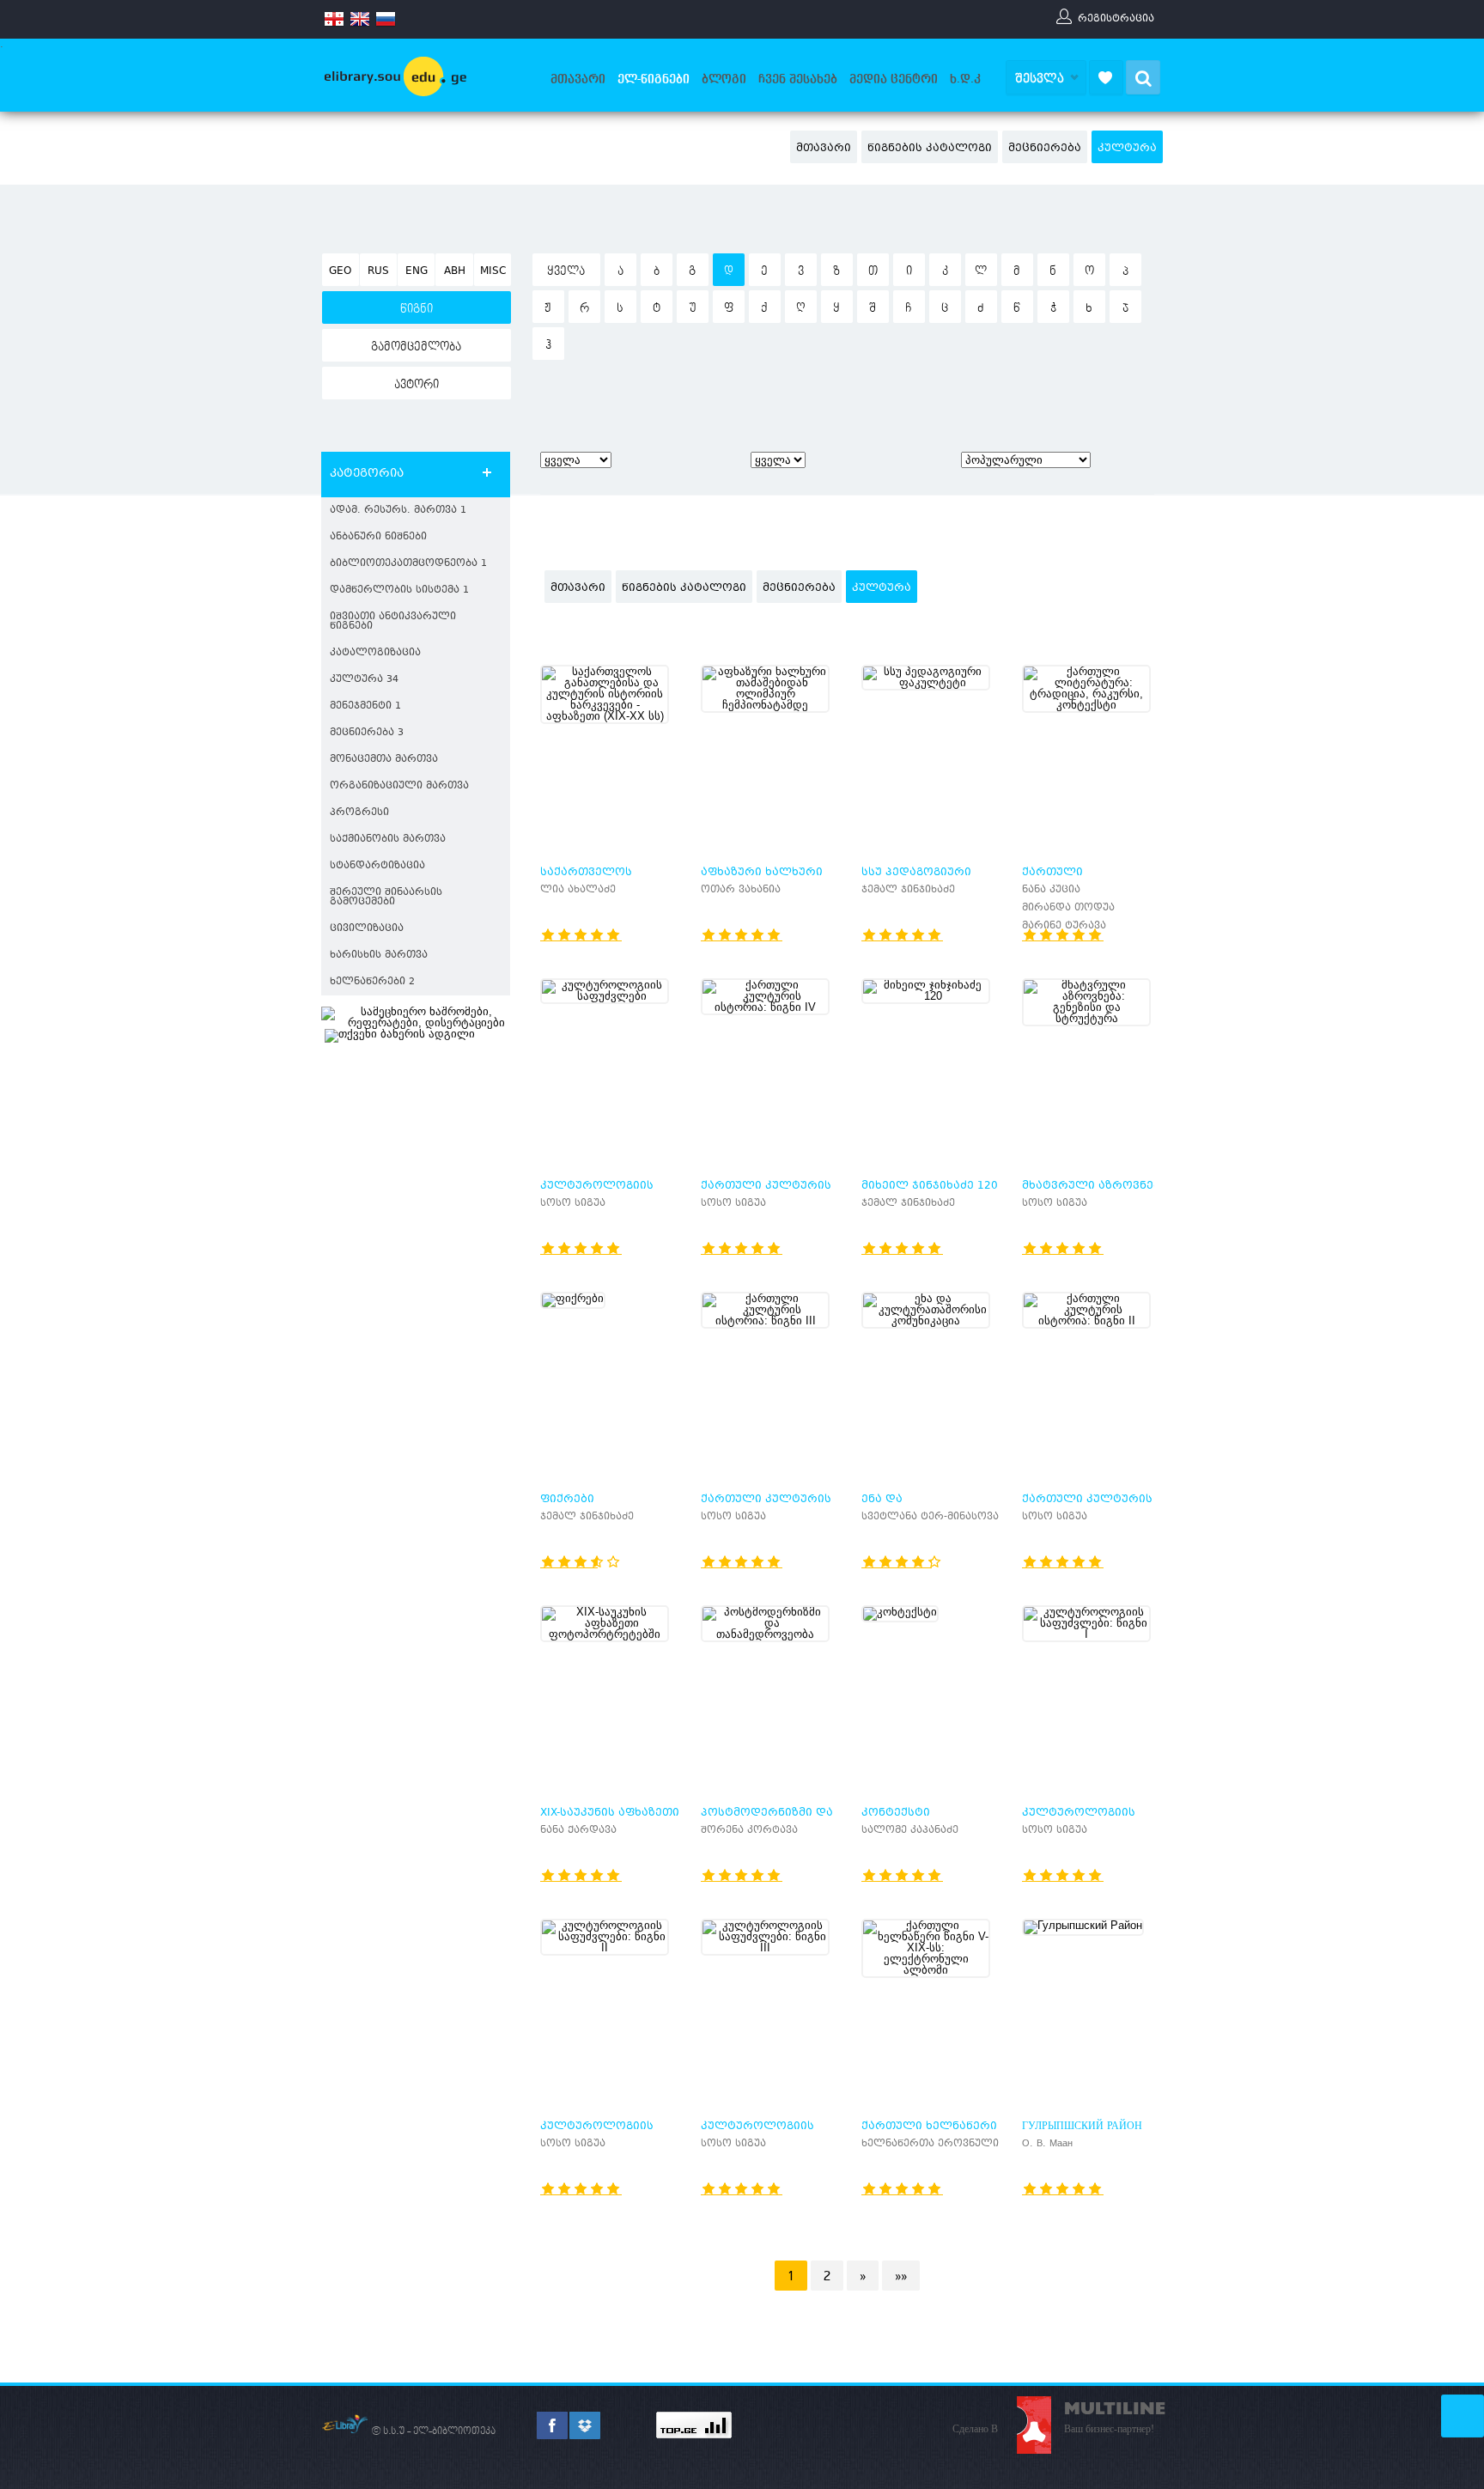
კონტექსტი (896, 1813)
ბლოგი (724, 79)
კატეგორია (367, 474)
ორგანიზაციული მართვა (399, 786)
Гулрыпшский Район (1082, 2127)
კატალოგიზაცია (375, 653)
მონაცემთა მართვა (384, 760)
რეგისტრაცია (1116, 18)
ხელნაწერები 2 (372, 982)
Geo (340, 271)
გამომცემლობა (416, 347)
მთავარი (578, 79)
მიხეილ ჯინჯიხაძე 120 (930, 1186)
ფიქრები (567, 1500)
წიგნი (417, 309)
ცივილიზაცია (367, 929)
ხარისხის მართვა (379, 955)
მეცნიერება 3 (367, 733)
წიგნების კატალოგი (930, 149)
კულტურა (1127, 149)
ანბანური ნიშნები (378, 537)
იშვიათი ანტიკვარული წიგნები (393, 622)
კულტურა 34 (364, 680)
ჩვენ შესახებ (798, 79)
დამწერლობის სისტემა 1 (399, 590)
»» (901, 2276)
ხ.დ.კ (965, 79)
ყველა (566, 271)
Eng (417, 271)
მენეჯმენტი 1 (365, 706)
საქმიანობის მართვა (388, 840)
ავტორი (417, 385)
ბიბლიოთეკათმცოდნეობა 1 (408, 564)
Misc (493, 271)
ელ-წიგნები (654, 79)
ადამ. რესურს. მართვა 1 (398, 511)
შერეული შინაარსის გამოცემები (386, 898)
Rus (378, 271)
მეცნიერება (1045, 149)
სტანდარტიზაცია (377, 866)
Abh (455, 271)
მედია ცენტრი (894, 79)
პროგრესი (359, 813)
